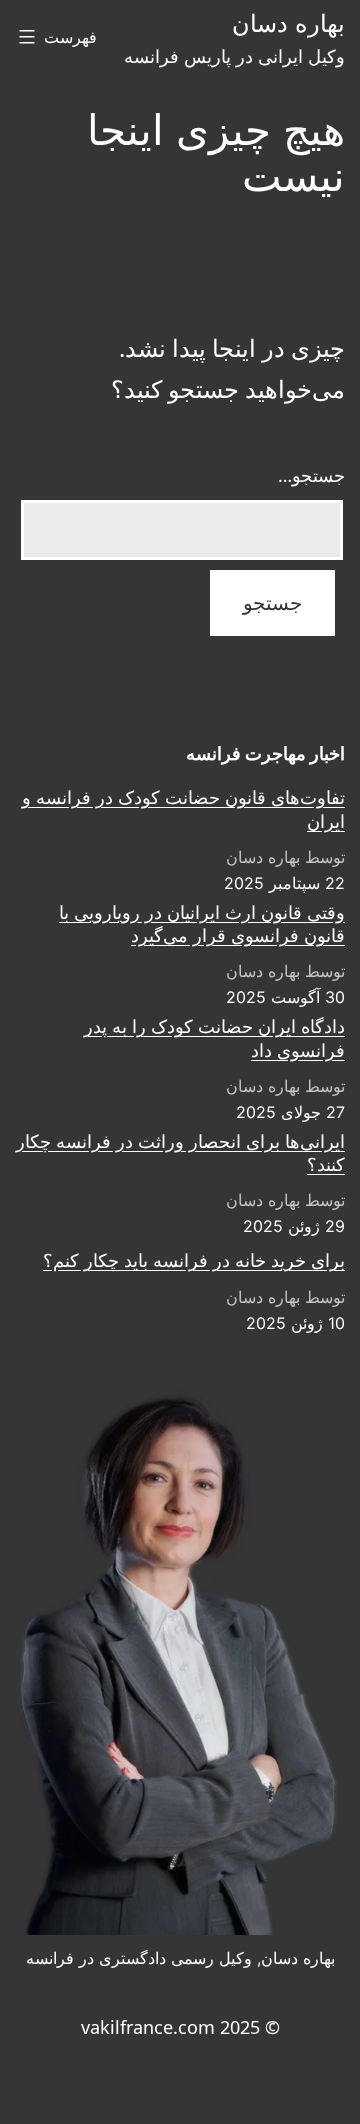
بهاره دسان (288, 23)
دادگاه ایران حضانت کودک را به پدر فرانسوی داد (214, 1038)
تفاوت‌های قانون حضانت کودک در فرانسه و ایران (183, 809)
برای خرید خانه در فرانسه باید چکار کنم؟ (194, 1260)
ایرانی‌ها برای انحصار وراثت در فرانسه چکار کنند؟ (180, 1153)
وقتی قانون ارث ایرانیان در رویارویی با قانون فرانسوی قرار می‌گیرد (202, 924)
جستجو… (311, 475)
